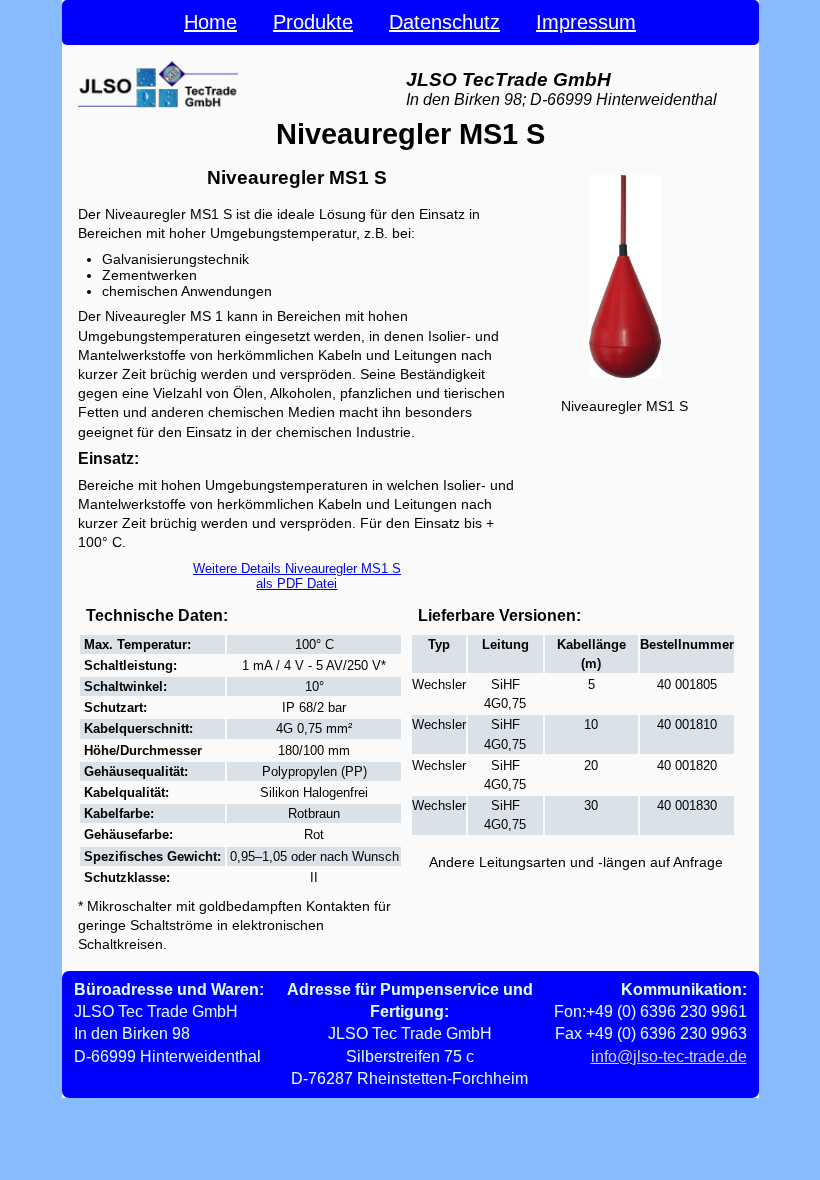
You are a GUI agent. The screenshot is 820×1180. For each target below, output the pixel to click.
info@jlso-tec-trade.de (669, 1056)
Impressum (586, 22)
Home (210, 22)
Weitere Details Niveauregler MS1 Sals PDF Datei (297, 576)
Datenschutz (444, 22)
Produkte (313, 22)
